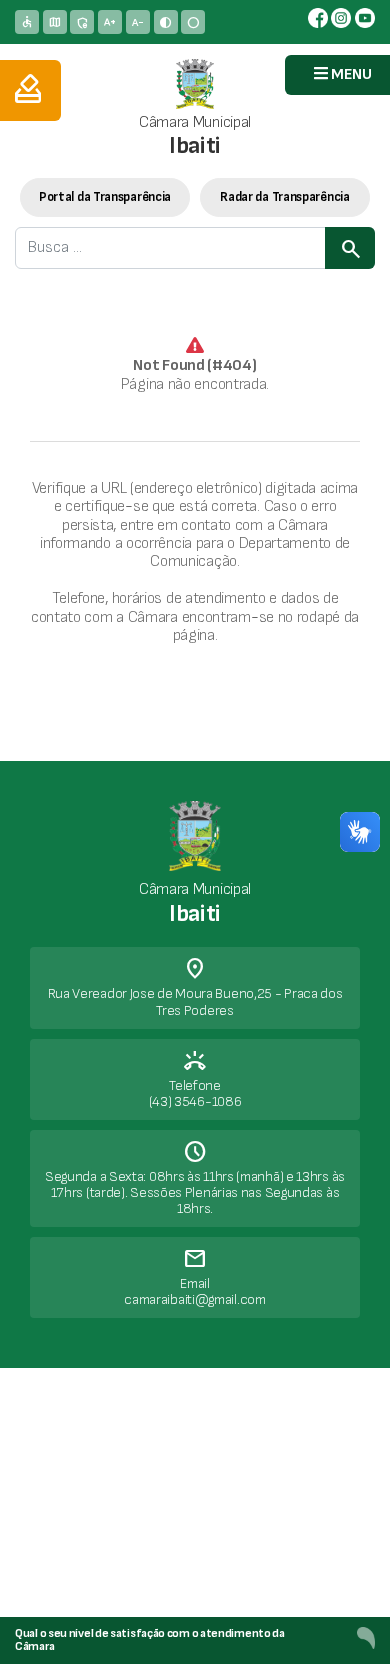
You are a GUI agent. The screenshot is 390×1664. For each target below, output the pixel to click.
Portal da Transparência (105, 197)
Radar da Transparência (284, 197)
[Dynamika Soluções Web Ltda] (366, 1637)
